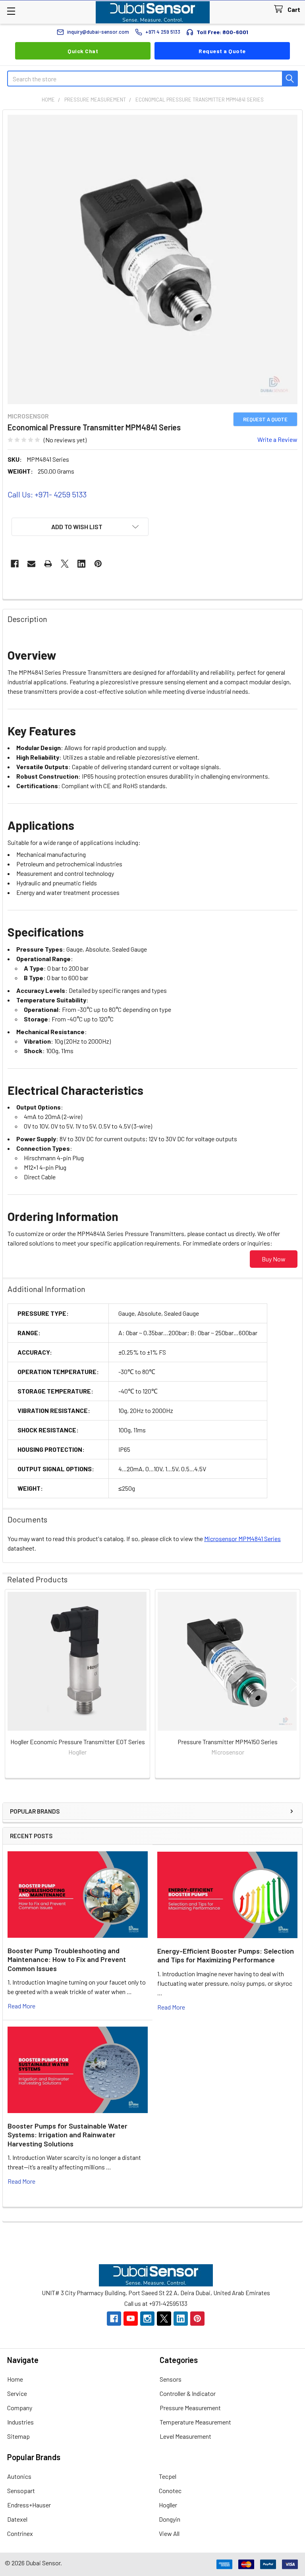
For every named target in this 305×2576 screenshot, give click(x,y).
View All (169, 2533)
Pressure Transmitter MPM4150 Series (228, 1742)
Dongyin (170, 2519)
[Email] (31, 564)
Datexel (17, 2519)
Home (15, 2379)
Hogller (168, 2505)
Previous (10, 1685)
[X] (65, 564)
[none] (152, 259)
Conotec (170, 2491)
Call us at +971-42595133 (156, 2303)
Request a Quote (222, 51)
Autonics (19, 2476)
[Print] (48, 564)
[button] (80, 527)
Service (17, 2393)
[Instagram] (147, 2319)
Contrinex (20, 2533)
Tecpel (168, 2476)
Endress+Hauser (29, 2505)
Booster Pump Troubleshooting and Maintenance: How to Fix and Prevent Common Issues (67, 1959)
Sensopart (21, 2491)
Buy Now (274, 1259)
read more (21, 2006)
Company (20, 2408)
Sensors (171, 2379)
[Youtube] (131, 2319)
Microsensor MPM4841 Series (242, 1538)
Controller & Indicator (188, 2393)
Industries (20, 2422)
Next (295, 1685)
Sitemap (18, 2436)
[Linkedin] (81, 564)
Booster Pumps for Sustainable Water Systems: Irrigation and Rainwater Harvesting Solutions (68, 2135)
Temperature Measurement (195, 2422)
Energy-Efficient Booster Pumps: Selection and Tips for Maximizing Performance (226, 1955)
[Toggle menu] (11, 11)
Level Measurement (185, 2436)
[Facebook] (15, 564)
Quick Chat (83, 51)
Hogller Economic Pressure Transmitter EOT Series (78, 1742)
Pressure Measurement (190, 2408)
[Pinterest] (98, 564)
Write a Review (277, 439)
